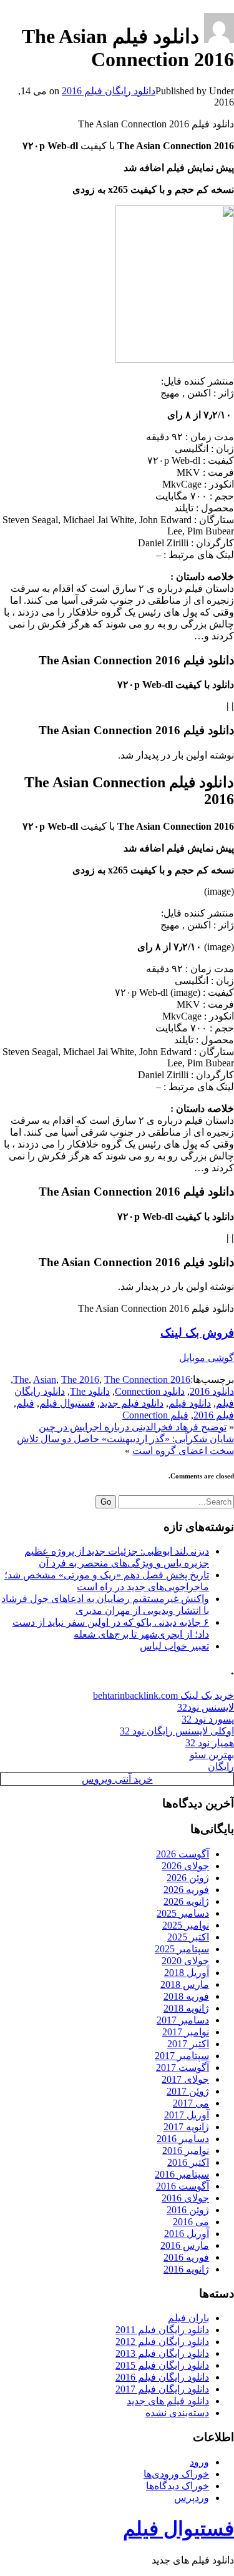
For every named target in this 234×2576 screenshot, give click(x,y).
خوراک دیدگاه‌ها (178, 2486)
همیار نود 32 (210, 1743)
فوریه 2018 (186, 1996)
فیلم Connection (155, 1415)
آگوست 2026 (183, 1854)
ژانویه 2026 (186, 1901)
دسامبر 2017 (183, 2020)
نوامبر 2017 (186, 2032)
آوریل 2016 (187, 2234)
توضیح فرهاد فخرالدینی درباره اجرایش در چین (133, 1427)
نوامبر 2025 (186, 1925)
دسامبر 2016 (183, 2139)
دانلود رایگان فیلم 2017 (162, 2389)
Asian (45, 1379)
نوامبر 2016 (186, 2151)
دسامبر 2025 (183, 1913)
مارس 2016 (185, 2245)
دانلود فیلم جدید (132, 1403)
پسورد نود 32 (208, 1719)
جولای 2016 (185, 2198)
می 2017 (191, 2103)
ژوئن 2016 (188, 2210)
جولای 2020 (185, 1961)
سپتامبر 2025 (182, 1949)
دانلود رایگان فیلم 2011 (162, 2330)
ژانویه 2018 (186, 2008)
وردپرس (192, 2498)
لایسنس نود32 (206, 1707)
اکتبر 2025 (188, 1937)
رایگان (221, 1767)
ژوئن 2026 (188, 1878)
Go (106, 1502)
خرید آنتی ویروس (117, 1779)
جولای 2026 (185, 1866)
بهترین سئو (212, 1755)
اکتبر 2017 (188, 2044)
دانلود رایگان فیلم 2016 (109, 91)
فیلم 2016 (214, 1415)
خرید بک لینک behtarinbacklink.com (163, 1695)
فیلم (25, 1403)
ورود (199, 2462)
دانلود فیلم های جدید (168, 2401)
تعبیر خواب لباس (174, 1646)
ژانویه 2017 (186, 2127)
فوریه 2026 (186, 1890)
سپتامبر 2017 (182, 2056)
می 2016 (191, 2222)
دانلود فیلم (190, 1403)
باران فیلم (188, 2318)
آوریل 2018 (187, 1973)
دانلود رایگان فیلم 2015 (162, 2365)
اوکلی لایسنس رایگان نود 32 (177, 1731)
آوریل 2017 (187, 2115)
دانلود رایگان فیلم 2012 (162, 2342)
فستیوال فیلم (67, 1403)
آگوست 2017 (183, 2067)
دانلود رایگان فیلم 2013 (162, 2353)
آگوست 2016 (183, 2186)
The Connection (136, 1379)
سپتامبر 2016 (182, 2174)
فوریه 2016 (186, 2257)
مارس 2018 (185, 1984)
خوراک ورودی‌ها (176, 2474)
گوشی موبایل (207, 1358)
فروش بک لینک (197, 1333)
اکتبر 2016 (188, 2162)
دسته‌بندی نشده (177, 2413)
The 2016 (80, 1379)
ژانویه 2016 (186, 2269)
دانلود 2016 (212, 1391)
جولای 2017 (185, 2079)
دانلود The (90, 1391)
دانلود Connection (150, 1391)
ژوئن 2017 (188, 2091)
